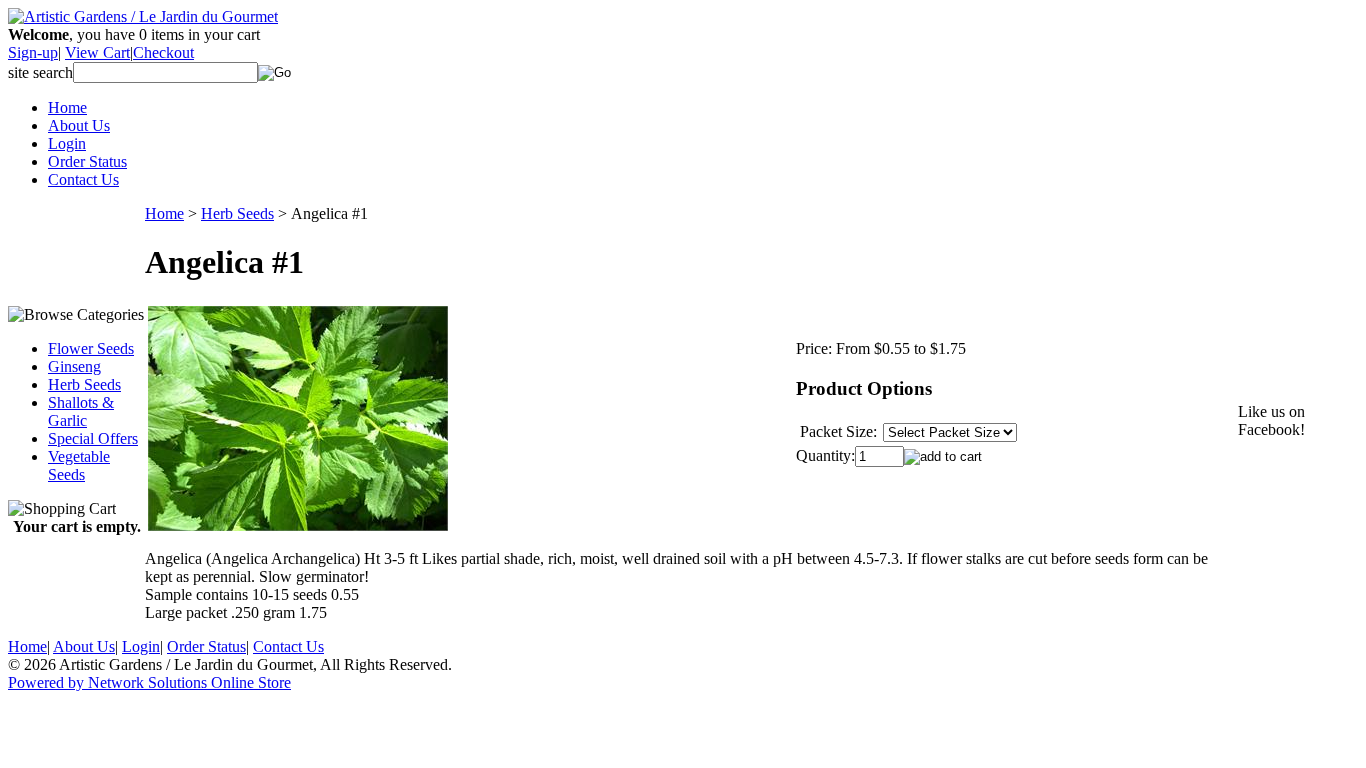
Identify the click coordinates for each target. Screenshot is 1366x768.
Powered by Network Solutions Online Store (149, 682)
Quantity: (825, 455)
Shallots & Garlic (81, 411)
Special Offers (93, 438)
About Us (79, 125)
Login (67, 143)
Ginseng (74, 366)
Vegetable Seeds (79, 465)
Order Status (87, 161)
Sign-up (33, 52)
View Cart (97, 52)
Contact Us (83, 179)
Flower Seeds (91, 348)
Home (67, 107)
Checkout (163, 52)
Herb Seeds (84, 384)
